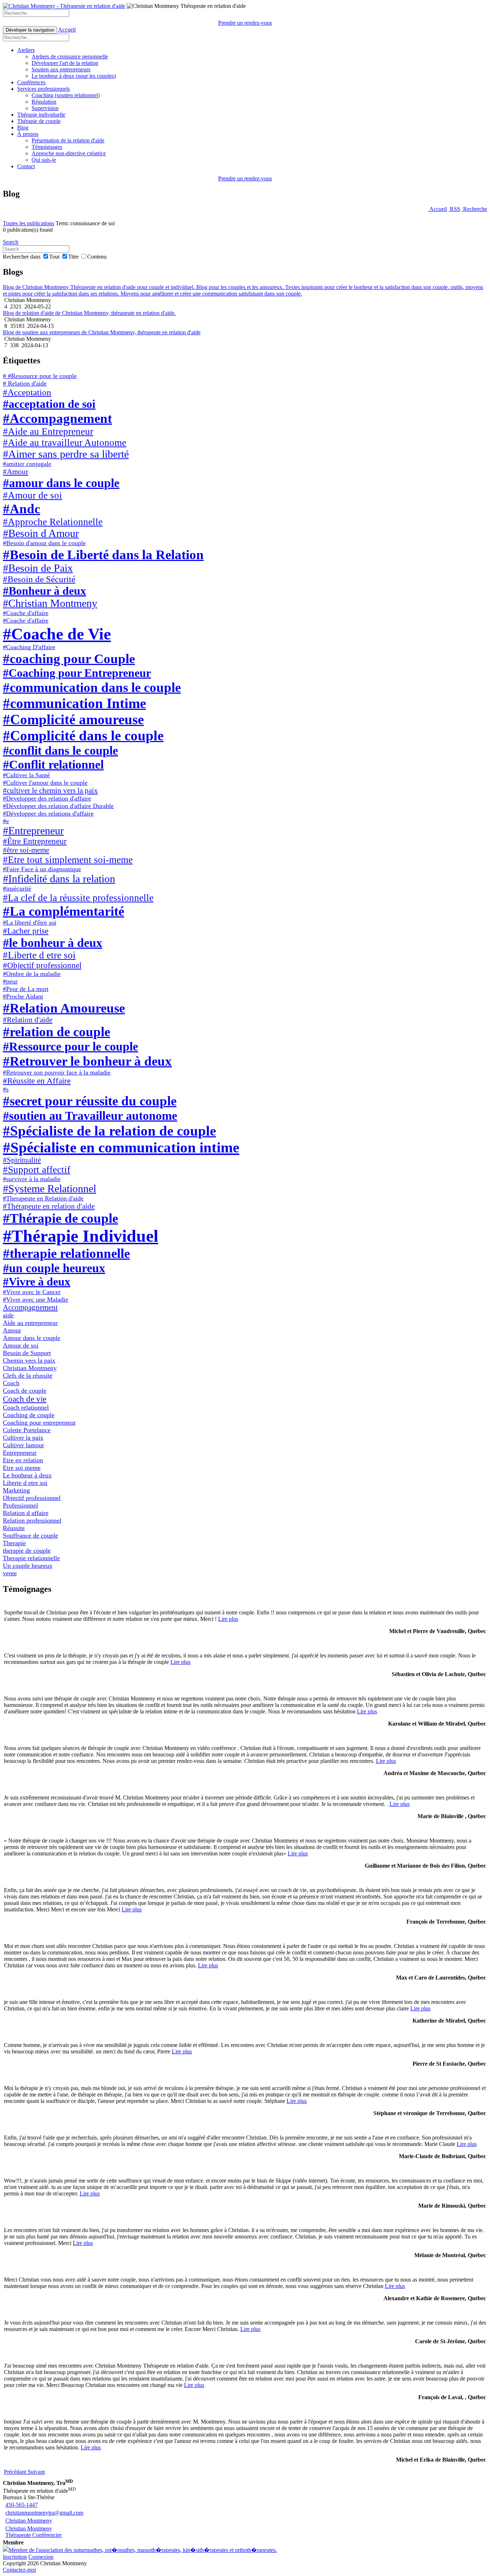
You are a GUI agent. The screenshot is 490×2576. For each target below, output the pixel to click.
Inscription (15, 2557)
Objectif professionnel (32, 1498)
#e (6, 821)
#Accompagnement (57, 418)
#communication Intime (74, 703)
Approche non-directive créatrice (69, 153)
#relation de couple (56, 1032)
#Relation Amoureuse (64, 1008)
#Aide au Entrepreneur (48, 431)
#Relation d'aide (28, 1020)
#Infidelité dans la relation (59, 879)
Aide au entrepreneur (30, 1323)
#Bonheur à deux (44, 591)
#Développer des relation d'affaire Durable (58, 806)
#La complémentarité (63, 911)
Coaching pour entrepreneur (39, 1423)
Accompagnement (30, 1307)
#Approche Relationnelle (53, 522)
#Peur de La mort (26, 989)
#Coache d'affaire (26, 613)
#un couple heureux (54, 1268)
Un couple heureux (28, 1566)
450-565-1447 (22, 2505)
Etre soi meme (22, 1468)
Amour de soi (21, 1345)
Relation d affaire (26, 1513)
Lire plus (228, 1619)
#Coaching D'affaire (29, 647)
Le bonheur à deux (27, 1475)
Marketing (16, 1490)
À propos (28, 134)
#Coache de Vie (57, 634)
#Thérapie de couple (60, 1218)
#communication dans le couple (92, 687)
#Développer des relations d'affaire (48, 813)
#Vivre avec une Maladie (36, 1299)
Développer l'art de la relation (65, 63)
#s (6, 1089)
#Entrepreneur (33, 831)
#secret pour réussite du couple (90, 1101)
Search (11, 242)
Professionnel (20, 1505)
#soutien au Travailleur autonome (90, 1115)
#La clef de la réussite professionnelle (78, 898)
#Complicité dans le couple (83, 735)
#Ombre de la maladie (32, 974)
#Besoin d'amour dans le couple (44, 543)
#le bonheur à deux (53, 943)
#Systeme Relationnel (50, 1189)
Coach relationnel (26, 1407)
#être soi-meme (26, 850)
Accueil (67, 30)
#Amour (16, 472)
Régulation (44, 102)
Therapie (14, 1543)
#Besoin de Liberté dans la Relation (103, 555)
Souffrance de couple (30, 1535)
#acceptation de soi (49, 404)
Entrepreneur (20, 1453)
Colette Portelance (27, 1430)
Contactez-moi (19, 2570)
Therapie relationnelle (31, 1558)
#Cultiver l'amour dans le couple (45, 783)
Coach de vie (25, 1399)
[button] (16, 2472)
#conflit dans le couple (60, 750)
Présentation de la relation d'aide (68, 140)
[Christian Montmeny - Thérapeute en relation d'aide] (64, 6)
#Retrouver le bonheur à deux (87, 1061)
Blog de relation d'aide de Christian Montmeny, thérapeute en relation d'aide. (89, 313)
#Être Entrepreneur (35, 841)
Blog (23, 128)
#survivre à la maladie (32, 1179)
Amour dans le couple (32, 1338)
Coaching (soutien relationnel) (66, 95)
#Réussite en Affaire (37, 1081)
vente (10, 1573)
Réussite (14, 1528)
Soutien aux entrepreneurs (61, 69)
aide (8, 1315)
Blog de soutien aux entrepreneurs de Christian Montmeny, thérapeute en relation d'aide (102, 332)
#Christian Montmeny (50, 603)
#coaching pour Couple (69, 659)
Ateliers (26, 50)
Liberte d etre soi (25, 1483)
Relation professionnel (32, 1520)
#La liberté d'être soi (30, 923)
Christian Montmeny (30, 1368)
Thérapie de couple (39, 121)
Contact (26, 166)
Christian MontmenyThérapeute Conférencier (34, 2532)
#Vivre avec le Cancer (32, 1292)
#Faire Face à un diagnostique (42, 869)
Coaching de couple (29, 1415)
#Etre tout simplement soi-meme (68, 860)
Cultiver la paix (23, 1438)
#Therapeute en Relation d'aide (43, 1198)
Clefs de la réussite (28, 1376)
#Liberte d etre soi (39, 955)
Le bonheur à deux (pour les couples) (74, 76)
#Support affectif (37, 1170)
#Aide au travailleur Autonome (65, 443)
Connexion (41, 2557)
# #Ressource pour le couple (40, 376)
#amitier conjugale (27, 464)
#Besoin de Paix (38, 568)
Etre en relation (23, 1460)
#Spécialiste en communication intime (121, 1147)
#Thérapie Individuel (81, 1236)
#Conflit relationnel (53, 764)
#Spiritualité (22, 1160)
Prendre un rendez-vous (245, 23)
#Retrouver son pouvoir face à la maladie (57, 1072)
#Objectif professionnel (42, 965)
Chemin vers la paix (29, 1360)
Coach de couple (25, 1391)
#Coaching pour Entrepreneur (77, 673)
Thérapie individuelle (41, 115)
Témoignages (47, 147)
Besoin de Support (27, 1353)
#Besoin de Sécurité (39, 579)
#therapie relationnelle (66, 1253)
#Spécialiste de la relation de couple (109, 1131)
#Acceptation (27, 392)
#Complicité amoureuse (73, 719)
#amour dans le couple (61, 483)
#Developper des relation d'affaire (47, 798)
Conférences (31, 82)
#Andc (22, 509)
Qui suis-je (44, 160)
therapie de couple (27, 1551)
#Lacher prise (26, 931)
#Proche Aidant (23, 996)
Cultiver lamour (23, 1445)
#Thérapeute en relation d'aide (49, 1206)
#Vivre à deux (37, 1282)
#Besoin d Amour (41, 533)
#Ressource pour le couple (70, 1046)
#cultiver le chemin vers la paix (50, 791)
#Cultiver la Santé (26, 775)
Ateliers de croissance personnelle (70, 56)
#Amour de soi (32, 495)
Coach (11, 1383)
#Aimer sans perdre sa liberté (66, 454)
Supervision (45, 108)
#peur (10, 981)
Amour (12, 1330)
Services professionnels (44, 89)
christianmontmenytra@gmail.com (44, 2513)
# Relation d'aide (25, 383)
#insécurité (17, 888)
